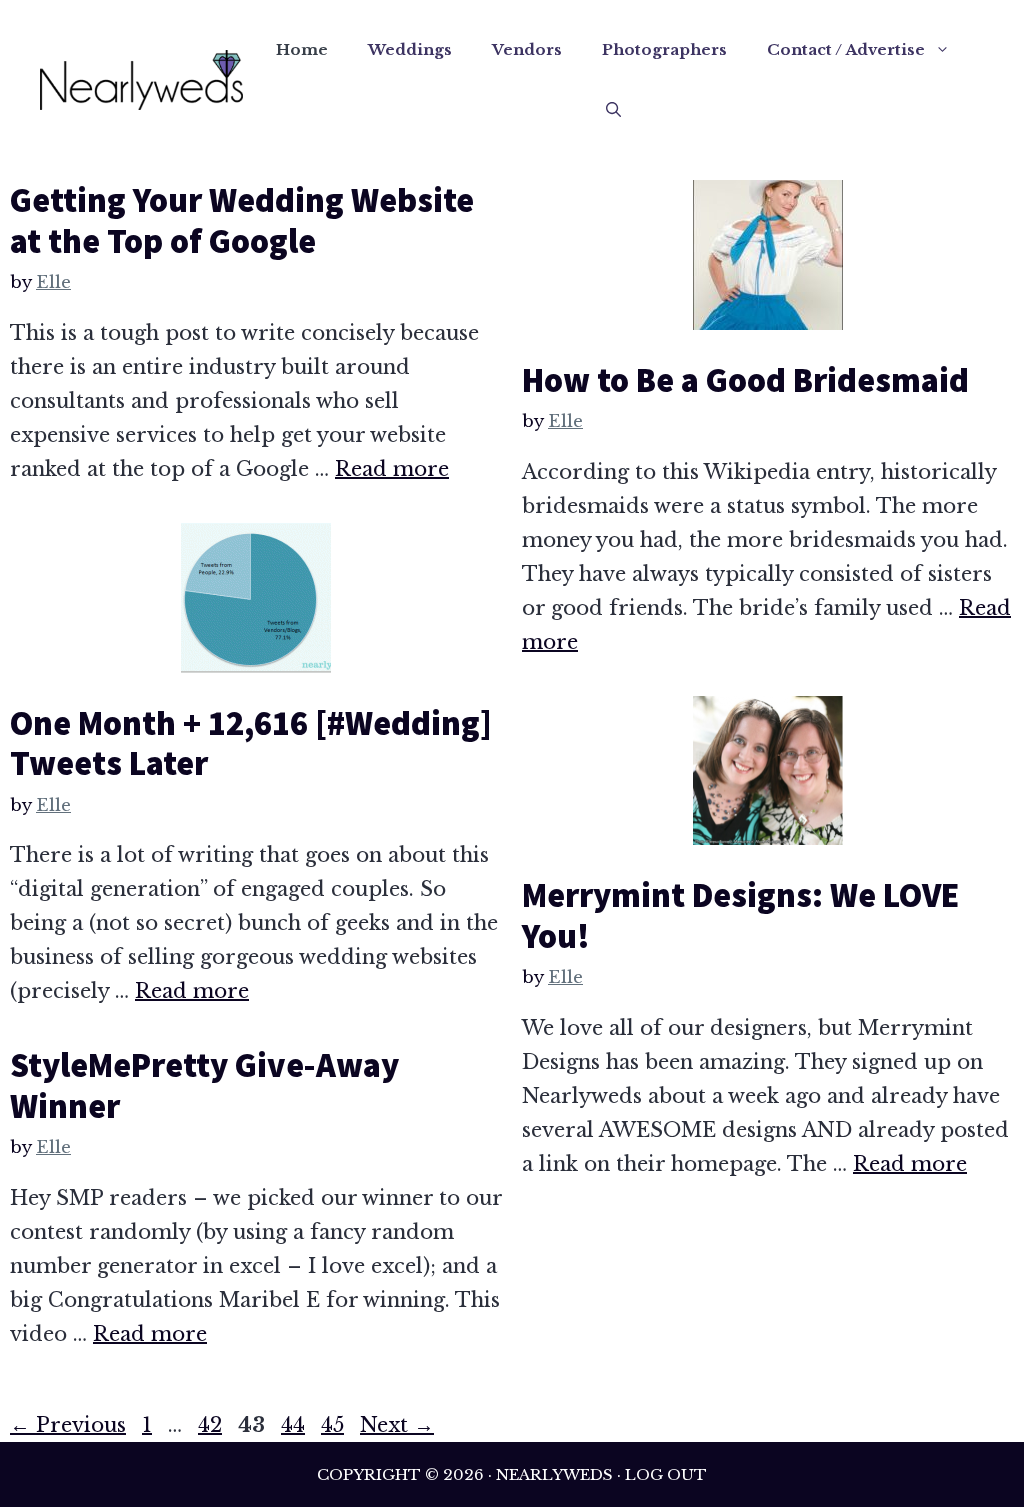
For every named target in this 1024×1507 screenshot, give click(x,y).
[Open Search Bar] (613, 110)
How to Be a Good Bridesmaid (745, 380)
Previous (68, 1425)
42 (212, 1425)
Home (302, 49)
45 (334, 1425)
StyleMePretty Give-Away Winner (204, 1085)
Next (397, 1425)
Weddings (410, 49)
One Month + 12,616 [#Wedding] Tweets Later (251, 743)
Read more (392, 469)
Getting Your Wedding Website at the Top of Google (242, 220)
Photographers (664, 49)
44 (295, 1425)
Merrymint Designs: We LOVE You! (740, 915)
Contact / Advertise (846, 49)
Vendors (527, 49)
